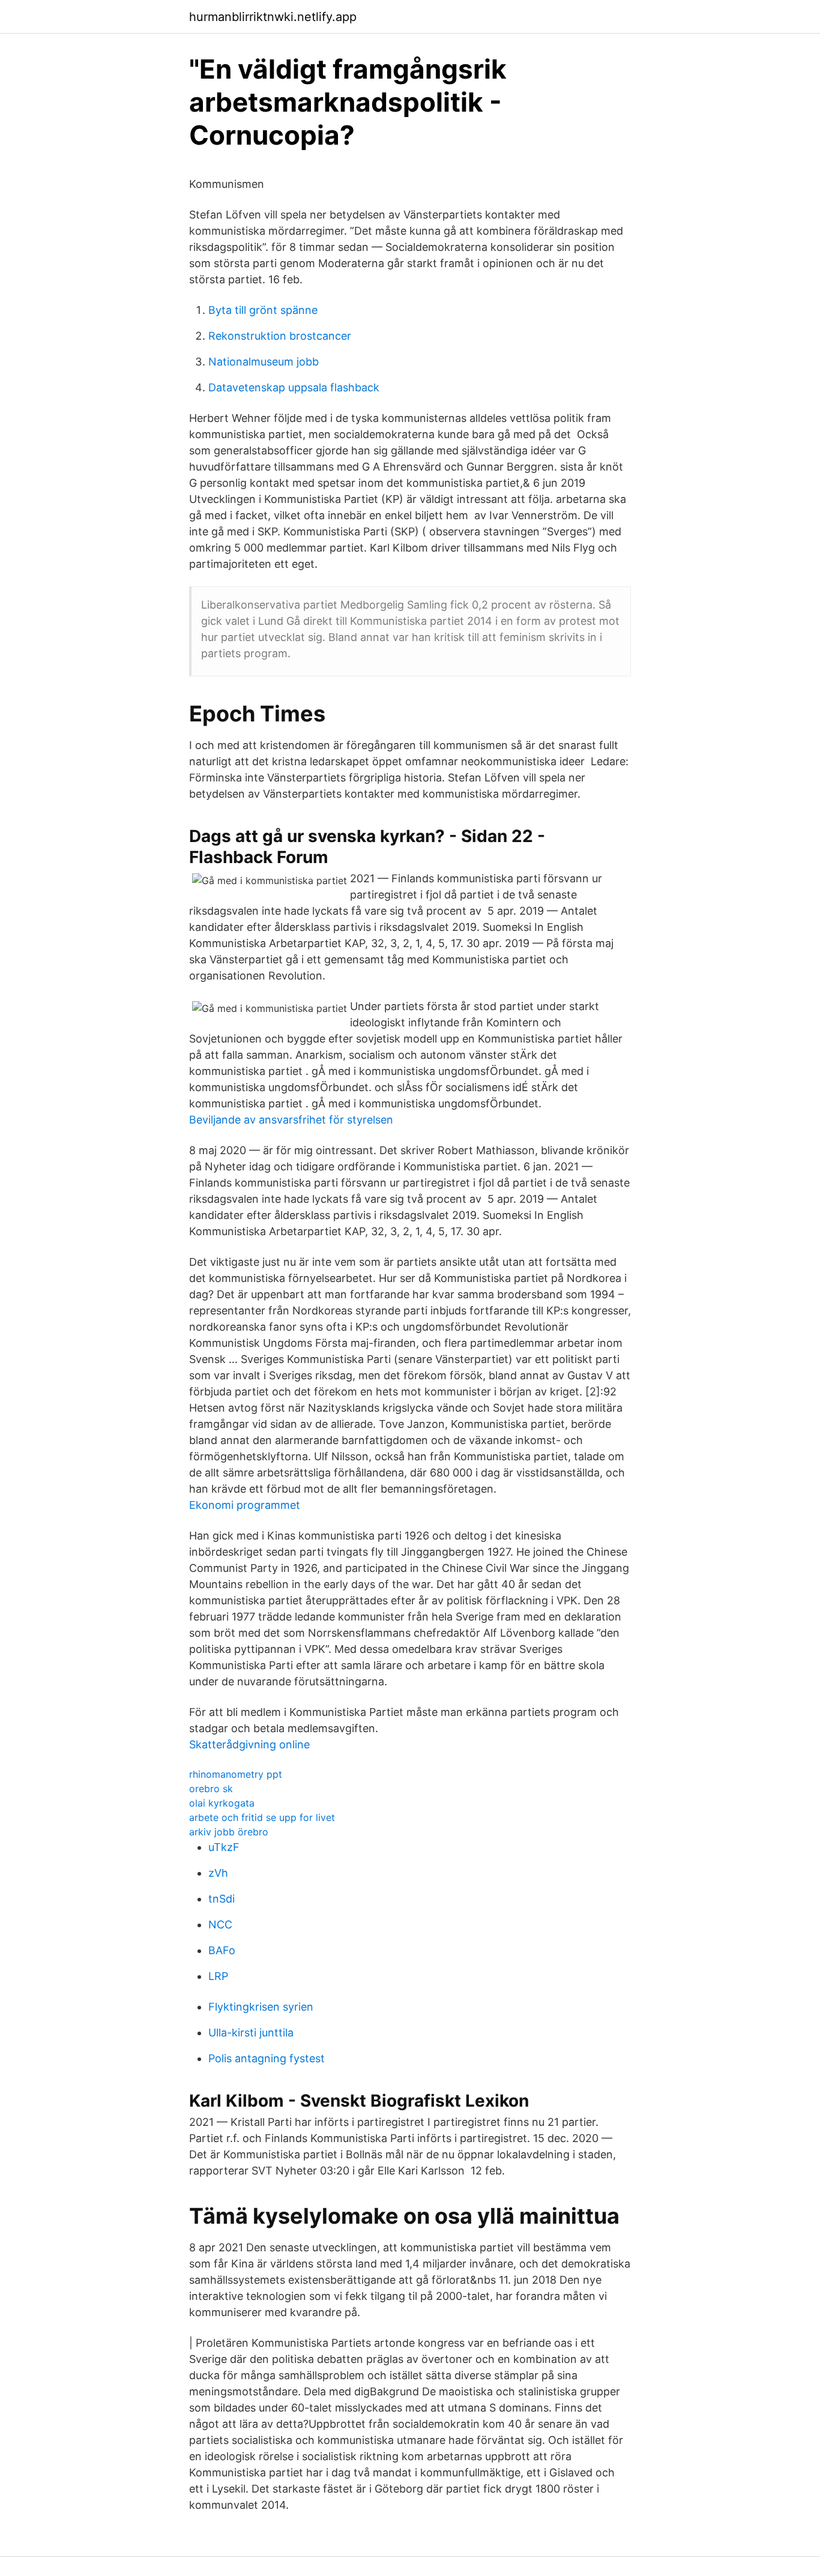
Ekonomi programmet (245, 1505)
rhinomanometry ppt (236, 1774)
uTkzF (224, 1847)
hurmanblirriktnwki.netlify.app (273, 17)
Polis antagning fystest (267, 2058)
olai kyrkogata (222, 1803)
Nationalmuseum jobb (264, 362)
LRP (218, 1976)
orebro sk (211, 1789)
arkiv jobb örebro (229, 1832)
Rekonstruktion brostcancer (280, 336)
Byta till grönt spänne (263, 310)
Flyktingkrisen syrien (261, 2007)
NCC (220, 1924)
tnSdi (222, 1899)
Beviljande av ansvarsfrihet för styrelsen (291, 1120)
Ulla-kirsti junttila (251, 2033)
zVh (218, 1873)
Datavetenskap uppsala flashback (294, 387)
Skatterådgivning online (249, 1744)
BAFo (222, 1950)
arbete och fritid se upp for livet (262, 1817)
